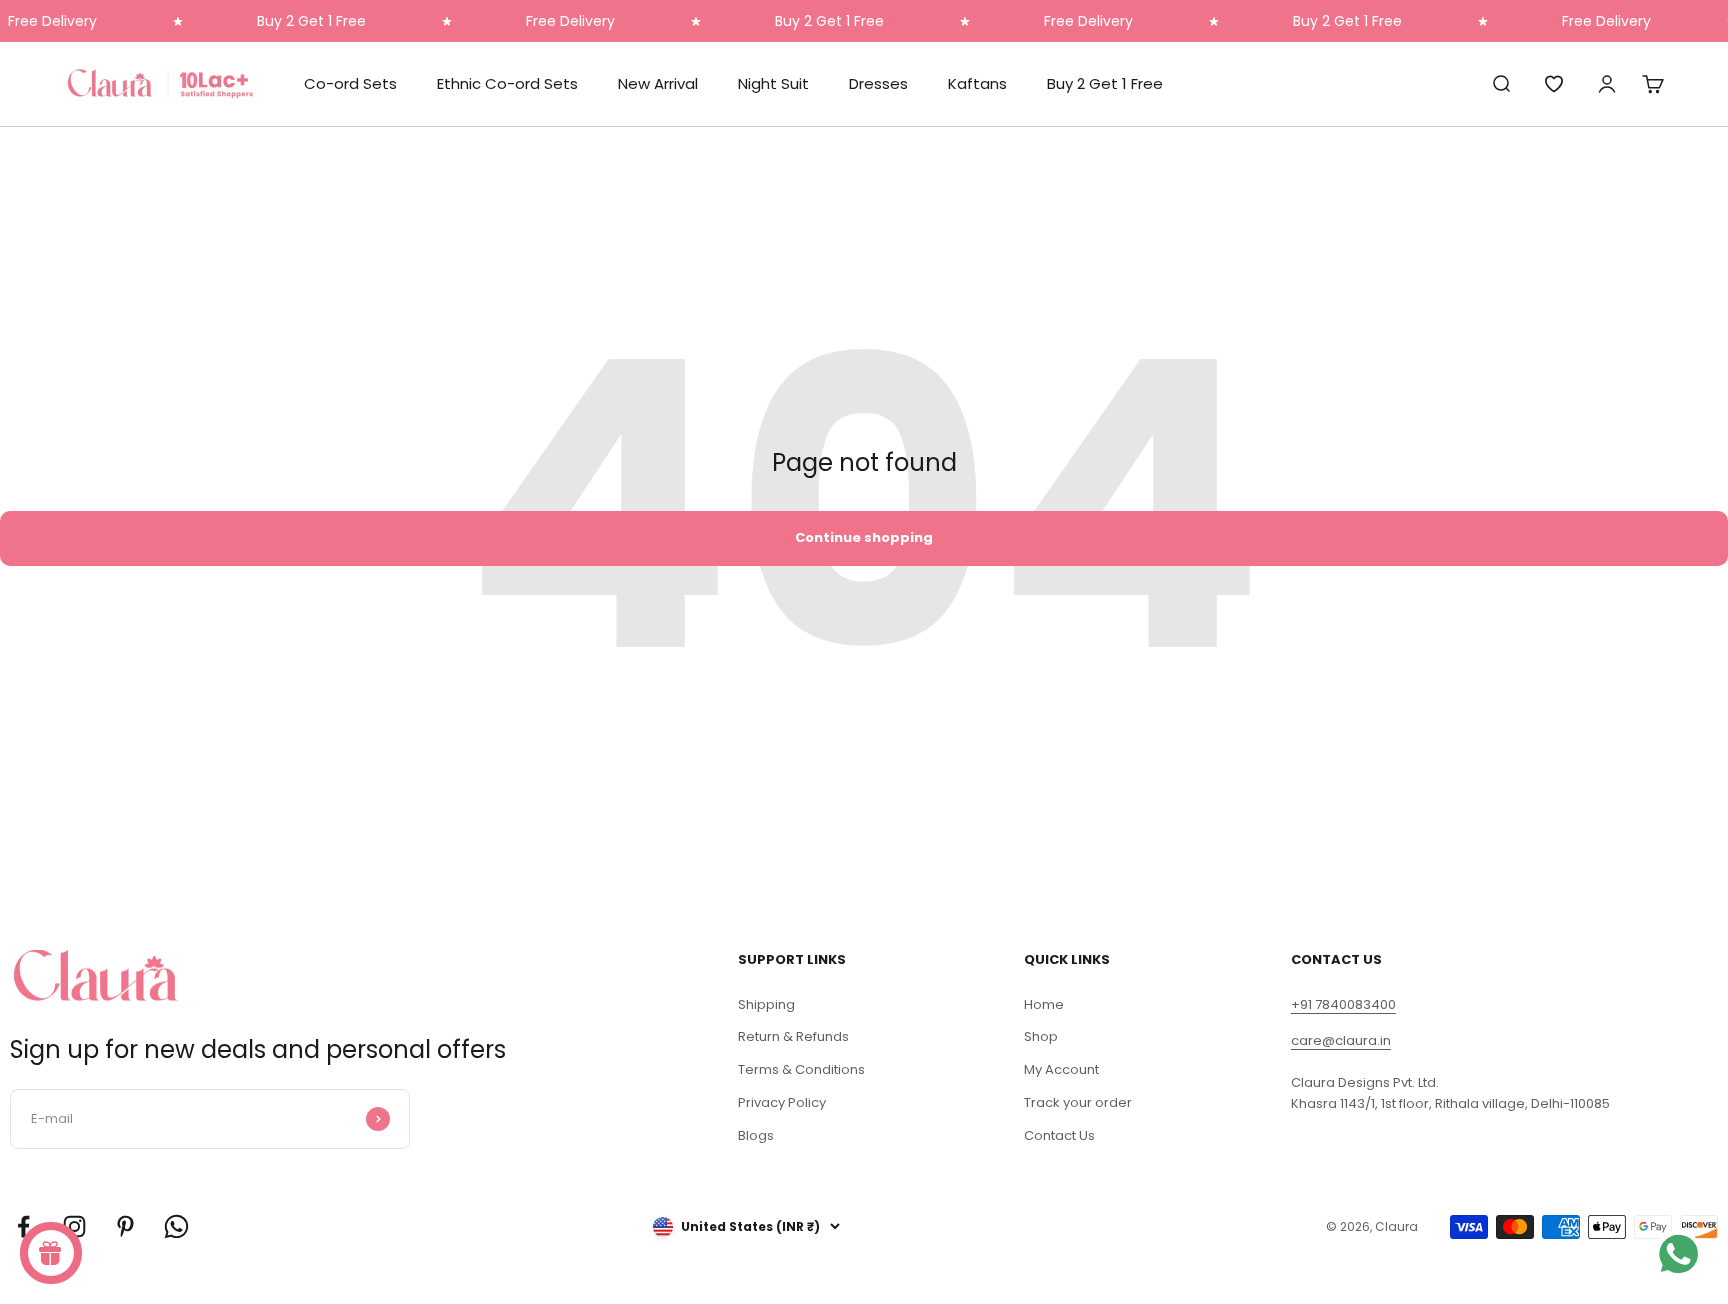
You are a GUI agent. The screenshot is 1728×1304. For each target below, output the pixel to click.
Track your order (1078, 1102)
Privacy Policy (782, 1102)
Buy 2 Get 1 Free (1105, 83)
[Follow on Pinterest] (125, 1226)
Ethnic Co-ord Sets (507, 83)
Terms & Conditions (801, 1069)
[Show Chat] (1683, 1254)
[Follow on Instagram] (74, 1226)
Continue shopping (864, 537)
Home (1044, 1004)
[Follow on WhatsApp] (176, 1226)
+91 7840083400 (1343, 1004)
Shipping (766, 1004)
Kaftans (977, 83)
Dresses (878, 83)
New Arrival (658, 83)
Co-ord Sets (350, 83)
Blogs (756, 1135)
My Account (1061, 1069)
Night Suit (773, 83)
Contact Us (1059, 1135)
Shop (1041, 1036)
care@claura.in (1341, 1040)
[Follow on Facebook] (23, 1226)
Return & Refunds (793, 1036)
